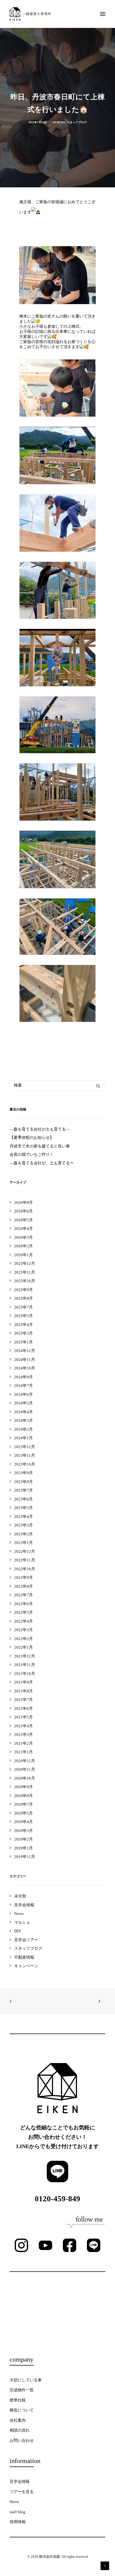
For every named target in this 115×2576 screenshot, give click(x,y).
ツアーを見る (22, 2492)
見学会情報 (20, 2482)
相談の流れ (20, 2430)
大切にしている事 (26, 2380)
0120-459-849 (57, 2199)
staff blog (18, 2512)
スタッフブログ (77, 122)
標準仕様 (18, 2400)
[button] (103, 14)
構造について (22, 2410)
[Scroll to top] (105, 2565)
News (61, 122)
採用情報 (18, 2522)
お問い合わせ (22, 2440)
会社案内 (18, 2420)
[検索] (57, 1085)
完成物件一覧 (22, 2390)
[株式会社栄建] (30, 14)
